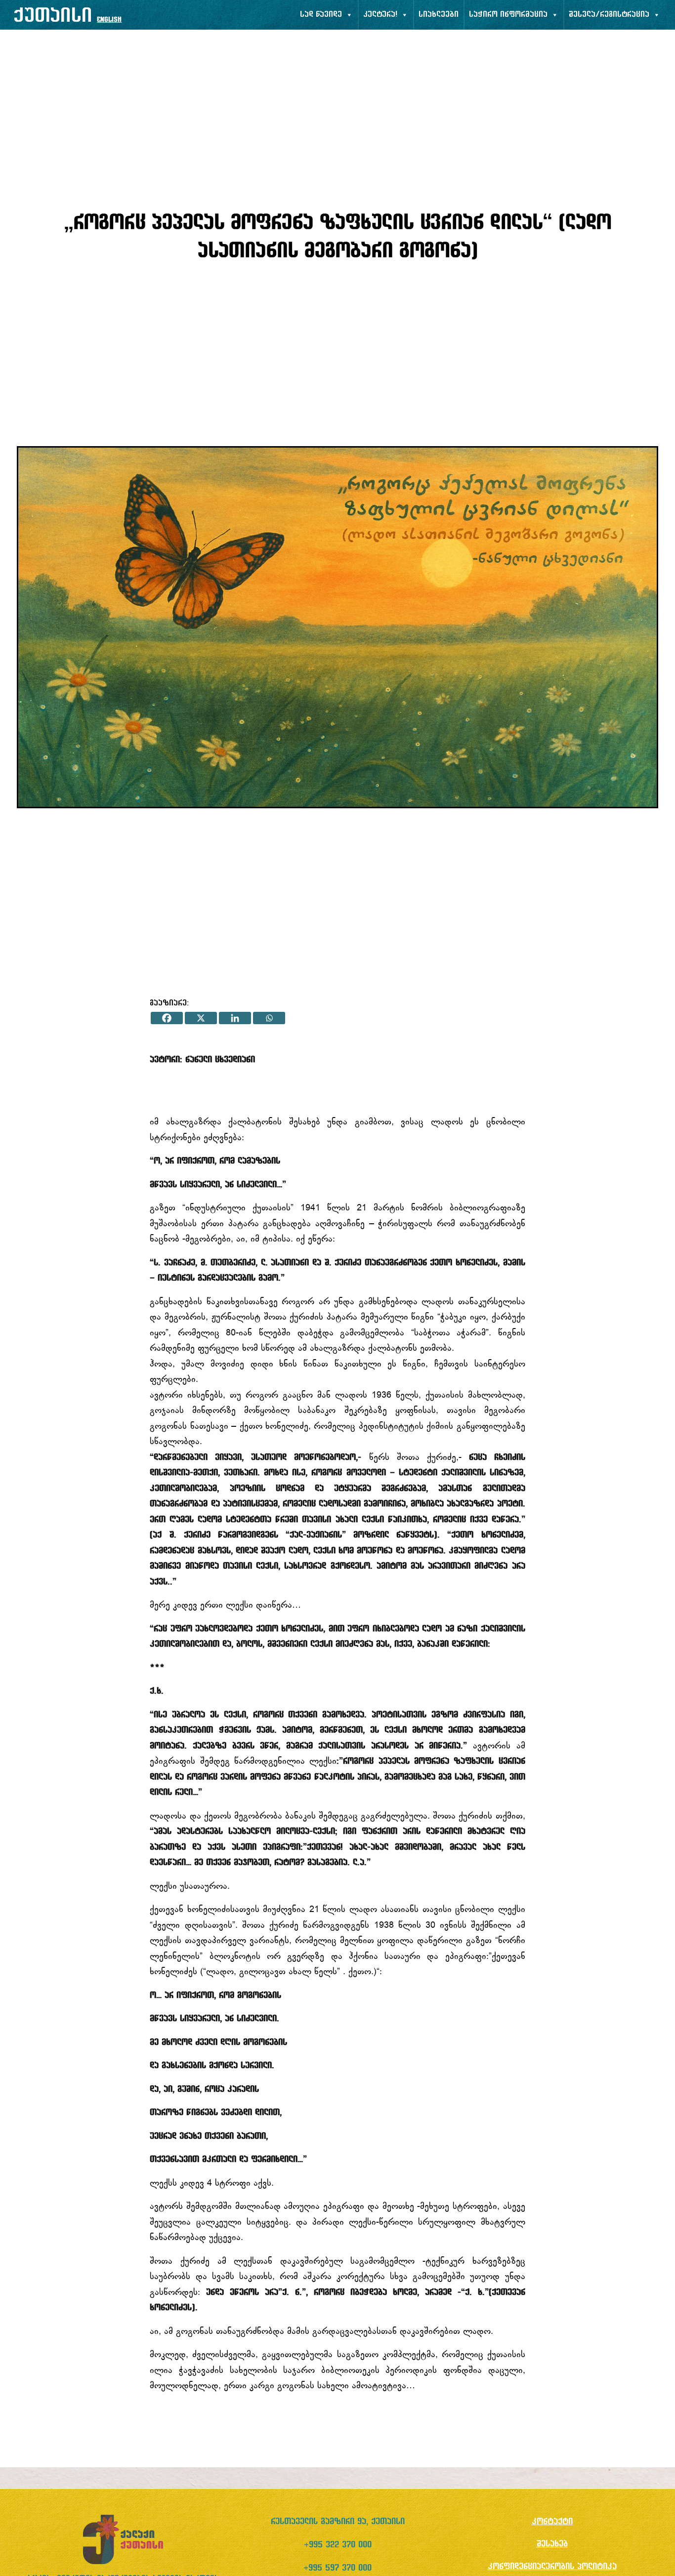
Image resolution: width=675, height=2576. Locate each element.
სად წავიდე (321, 15)
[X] (201, 1018)
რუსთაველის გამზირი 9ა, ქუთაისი (338, 2522)
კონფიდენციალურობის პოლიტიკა (552, 2567)
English (109, 20)
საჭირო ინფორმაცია (508, 15)
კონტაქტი (552, 2522)
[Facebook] (167, 1018)
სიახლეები (439, 15)
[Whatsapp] (269, 1018)
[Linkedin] (235, 1018)
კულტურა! (380, 15)
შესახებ (552, 2544)
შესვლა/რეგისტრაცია (609, 15)
